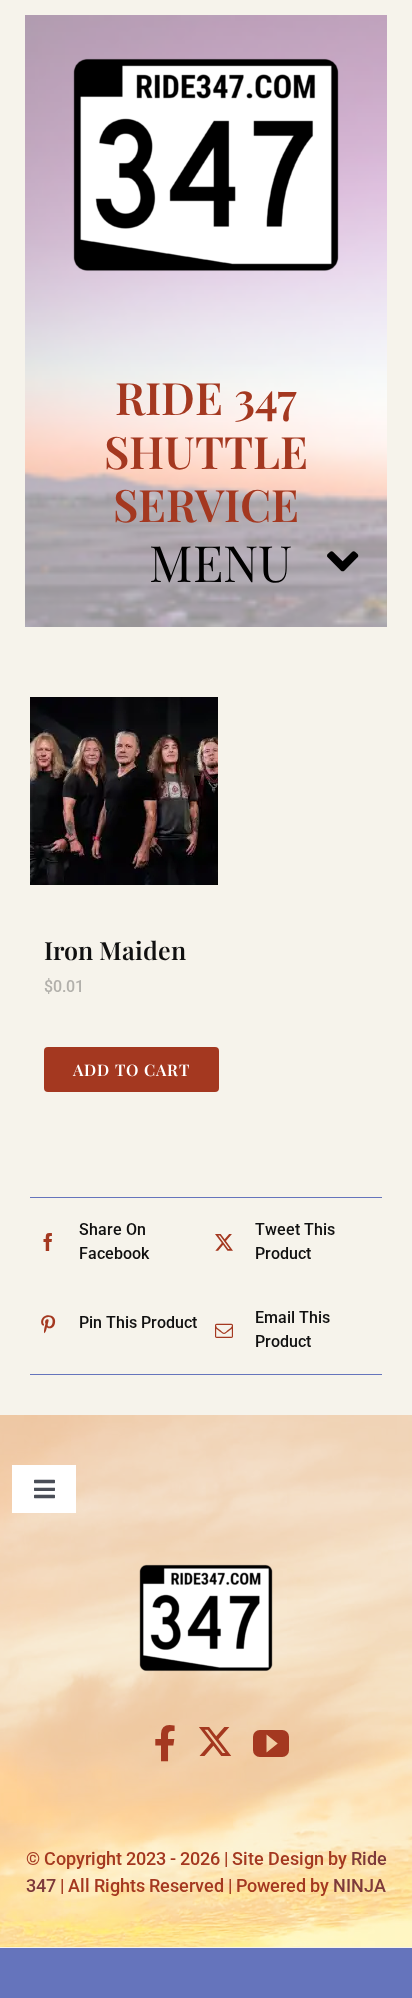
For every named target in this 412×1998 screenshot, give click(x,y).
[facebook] (165, 1744)
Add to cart (131, 1069)
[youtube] (271, 1744)
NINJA (359, 1885)
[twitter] (215, 1741)
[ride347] (206, 22)
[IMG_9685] (206, 791)
